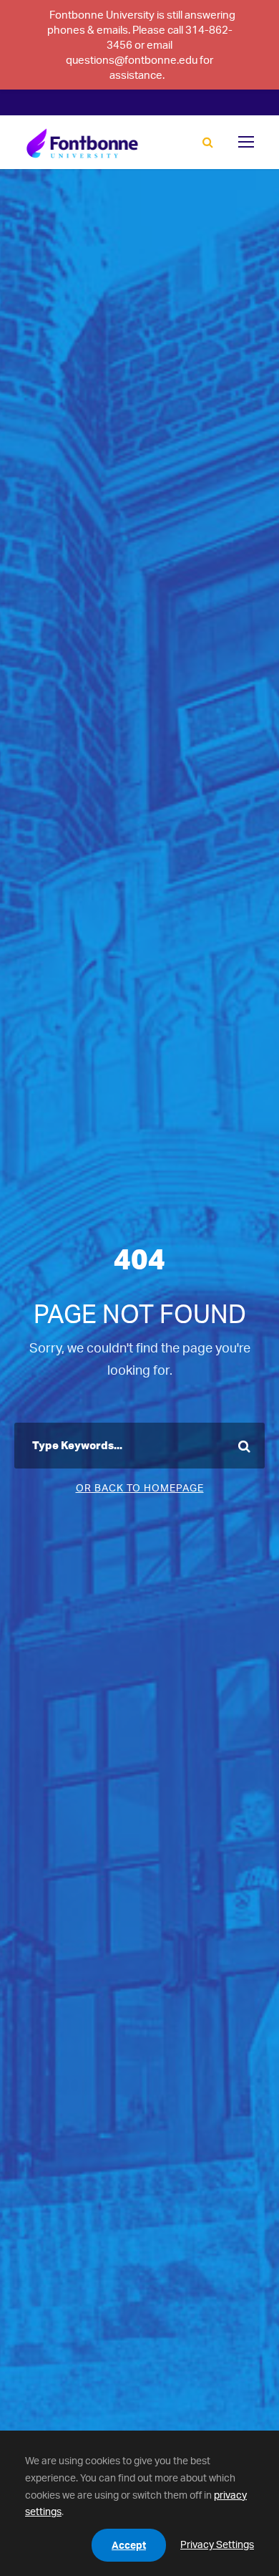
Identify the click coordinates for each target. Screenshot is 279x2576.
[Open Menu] (246, 142)
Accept (129, 2545)
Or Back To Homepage (140, 1488)
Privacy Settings (217, 2544)
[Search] (208, 143)
